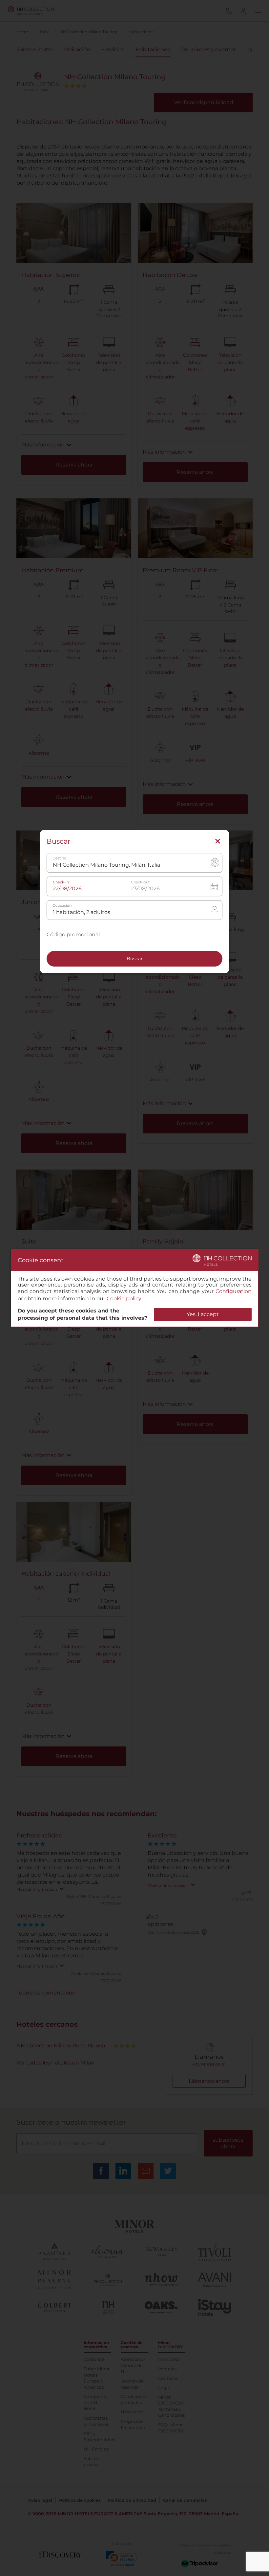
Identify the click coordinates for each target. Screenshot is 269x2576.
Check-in (61, 883)
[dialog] (135, 1288)
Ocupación (62, 906)
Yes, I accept (203, 1314)
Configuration (234, 1291)
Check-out (140, 883)
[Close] (218, 842)
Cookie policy (124, 1299)
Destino (59, 859)
